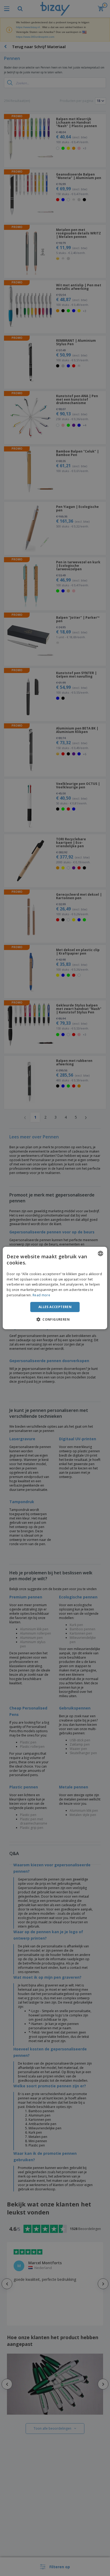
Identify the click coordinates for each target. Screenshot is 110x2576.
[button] (55, 1319)
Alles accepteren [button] (55, 1307)
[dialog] (55, 1288)
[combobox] (101, 1253)
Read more (41, 1295)
